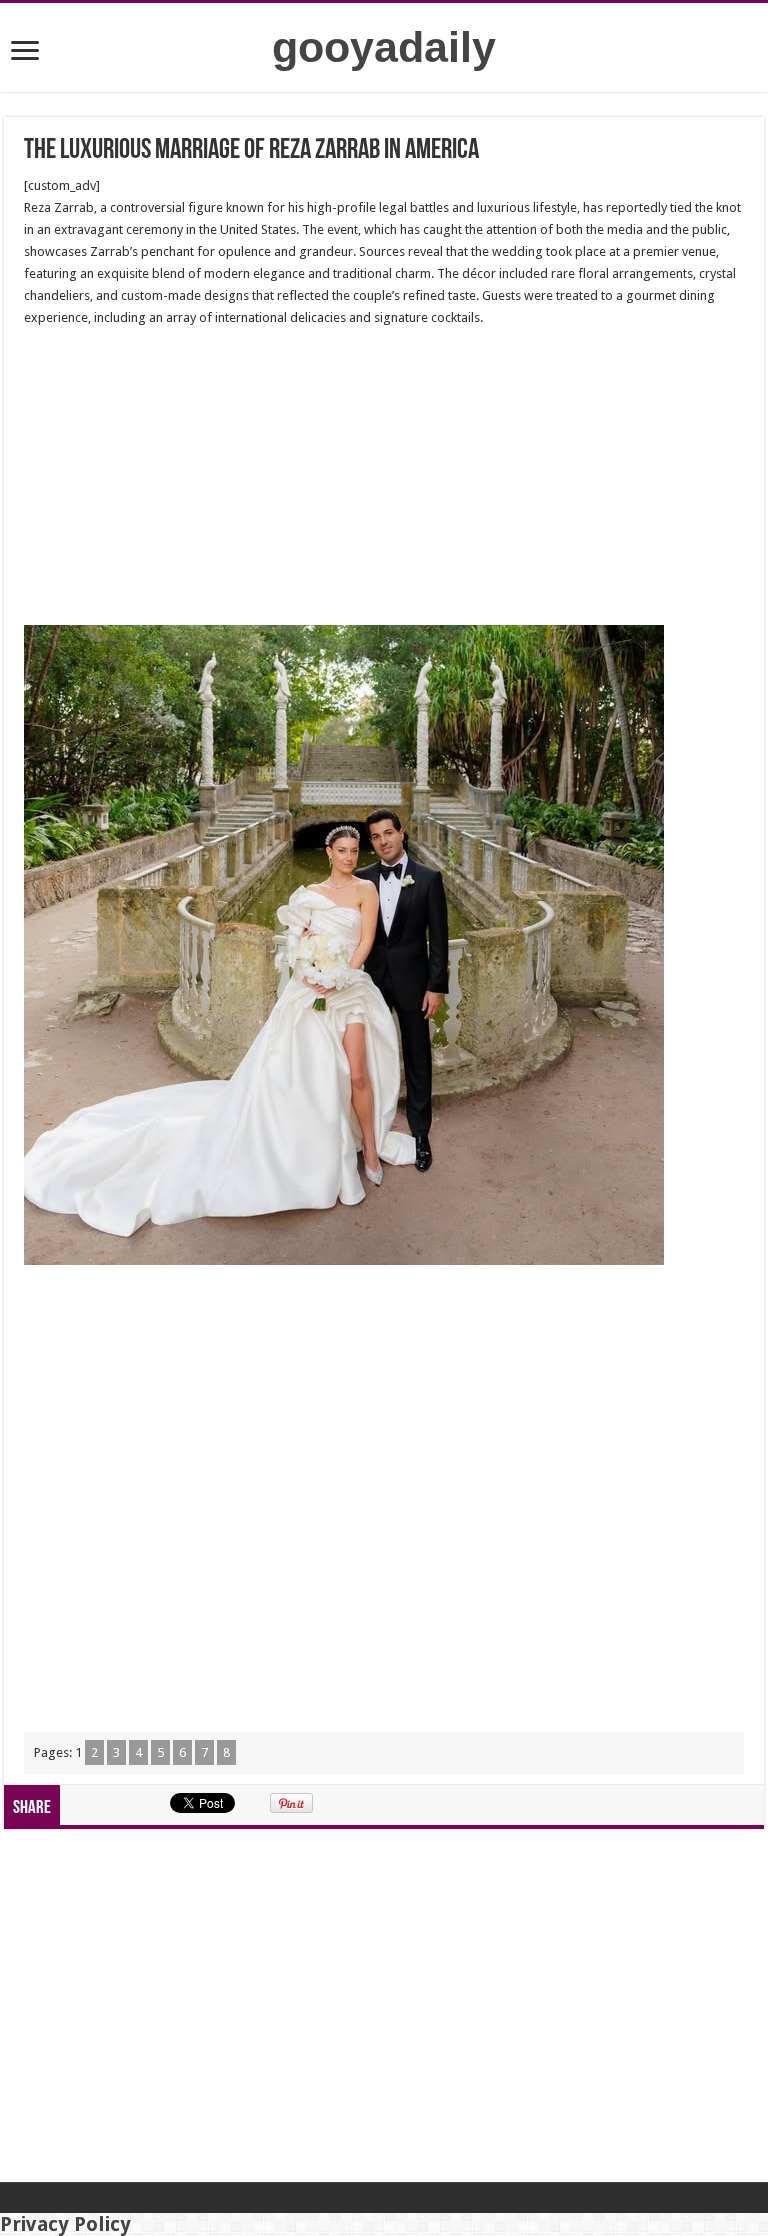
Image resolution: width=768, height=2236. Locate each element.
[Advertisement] (384, 477)
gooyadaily (384, 47)
